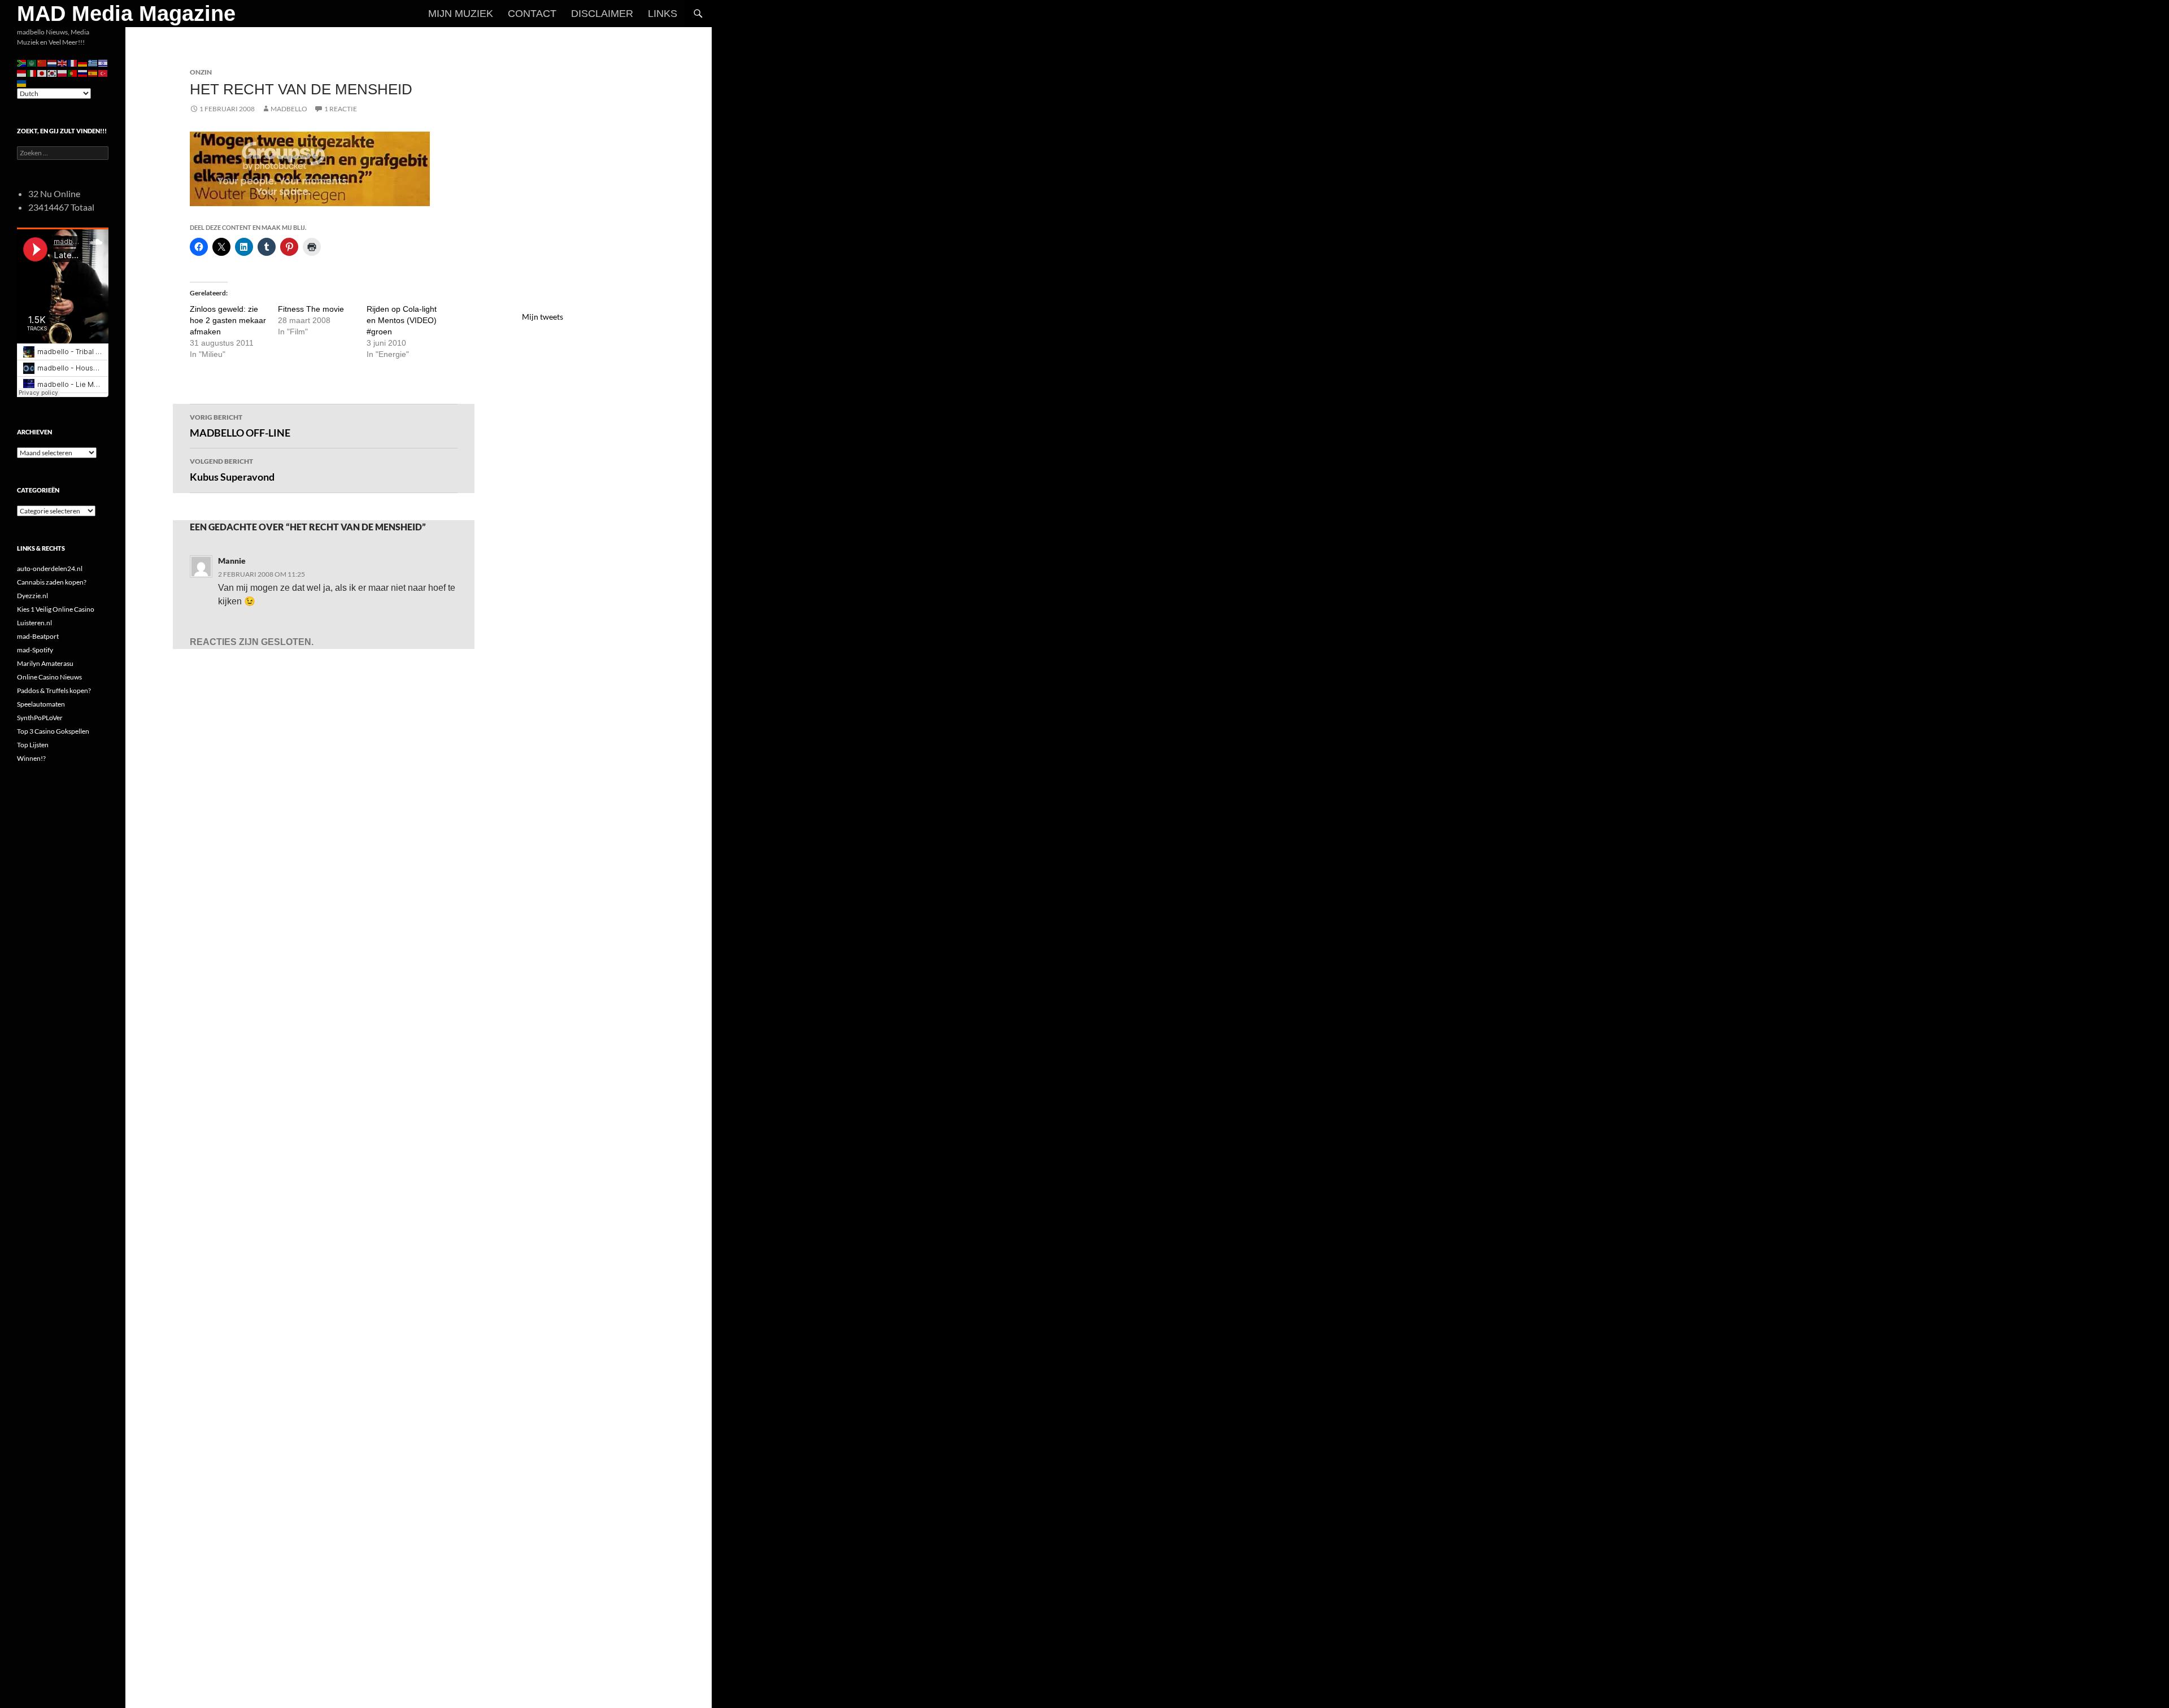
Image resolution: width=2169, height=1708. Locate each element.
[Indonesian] (22, 73)
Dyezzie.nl (32, 596)
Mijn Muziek (461, 14)
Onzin (201, 72)
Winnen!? (31, 758)
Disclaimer (602, 14)
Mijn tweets (543, 317)
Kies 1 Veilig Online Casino (56, 609)
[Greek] (93, 62)
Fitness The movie (311, 309)
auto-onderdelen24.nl (50, 568)
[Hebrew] (103, 62)
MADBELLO (289, 109)
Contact (532, 14)
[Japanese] (42, 73)
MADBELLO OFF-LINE (240, 426)
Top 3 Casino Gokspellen (53, 731)
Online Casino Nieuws (49, 677)
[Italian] (32, 73)
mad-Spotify (35, 650)
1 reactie (341, 109)
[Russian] (83, 73)
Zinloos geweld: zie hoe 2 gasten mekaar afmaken (228, 320)
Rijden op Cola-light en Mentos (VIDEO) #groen (402, 320)
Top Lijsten (33, 745)
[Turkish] (103, 73)
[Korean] (53, 73)
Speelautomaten (41, 704)
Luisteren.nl (34, 623)
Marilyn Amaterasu (45, 663)
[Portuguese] (73, 73)
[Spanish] (93, 73)
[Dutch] (53, 62)
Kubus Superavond (232, 470)
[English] (63, 62)
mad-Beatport (38, 636)
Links (663, 14)
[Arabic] (32, 62)
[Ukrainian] (22, 83)
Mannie (232, 561)
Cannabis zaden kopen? (52, 582)
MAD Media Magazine (126, 14)
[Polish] (63, 73)
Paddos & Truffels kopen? (54, 690)
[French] (73, 62)
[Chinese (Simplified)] (42, 62)
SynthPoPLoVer (40, 718)
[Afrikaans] (22, 62)
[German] (83, 62)
